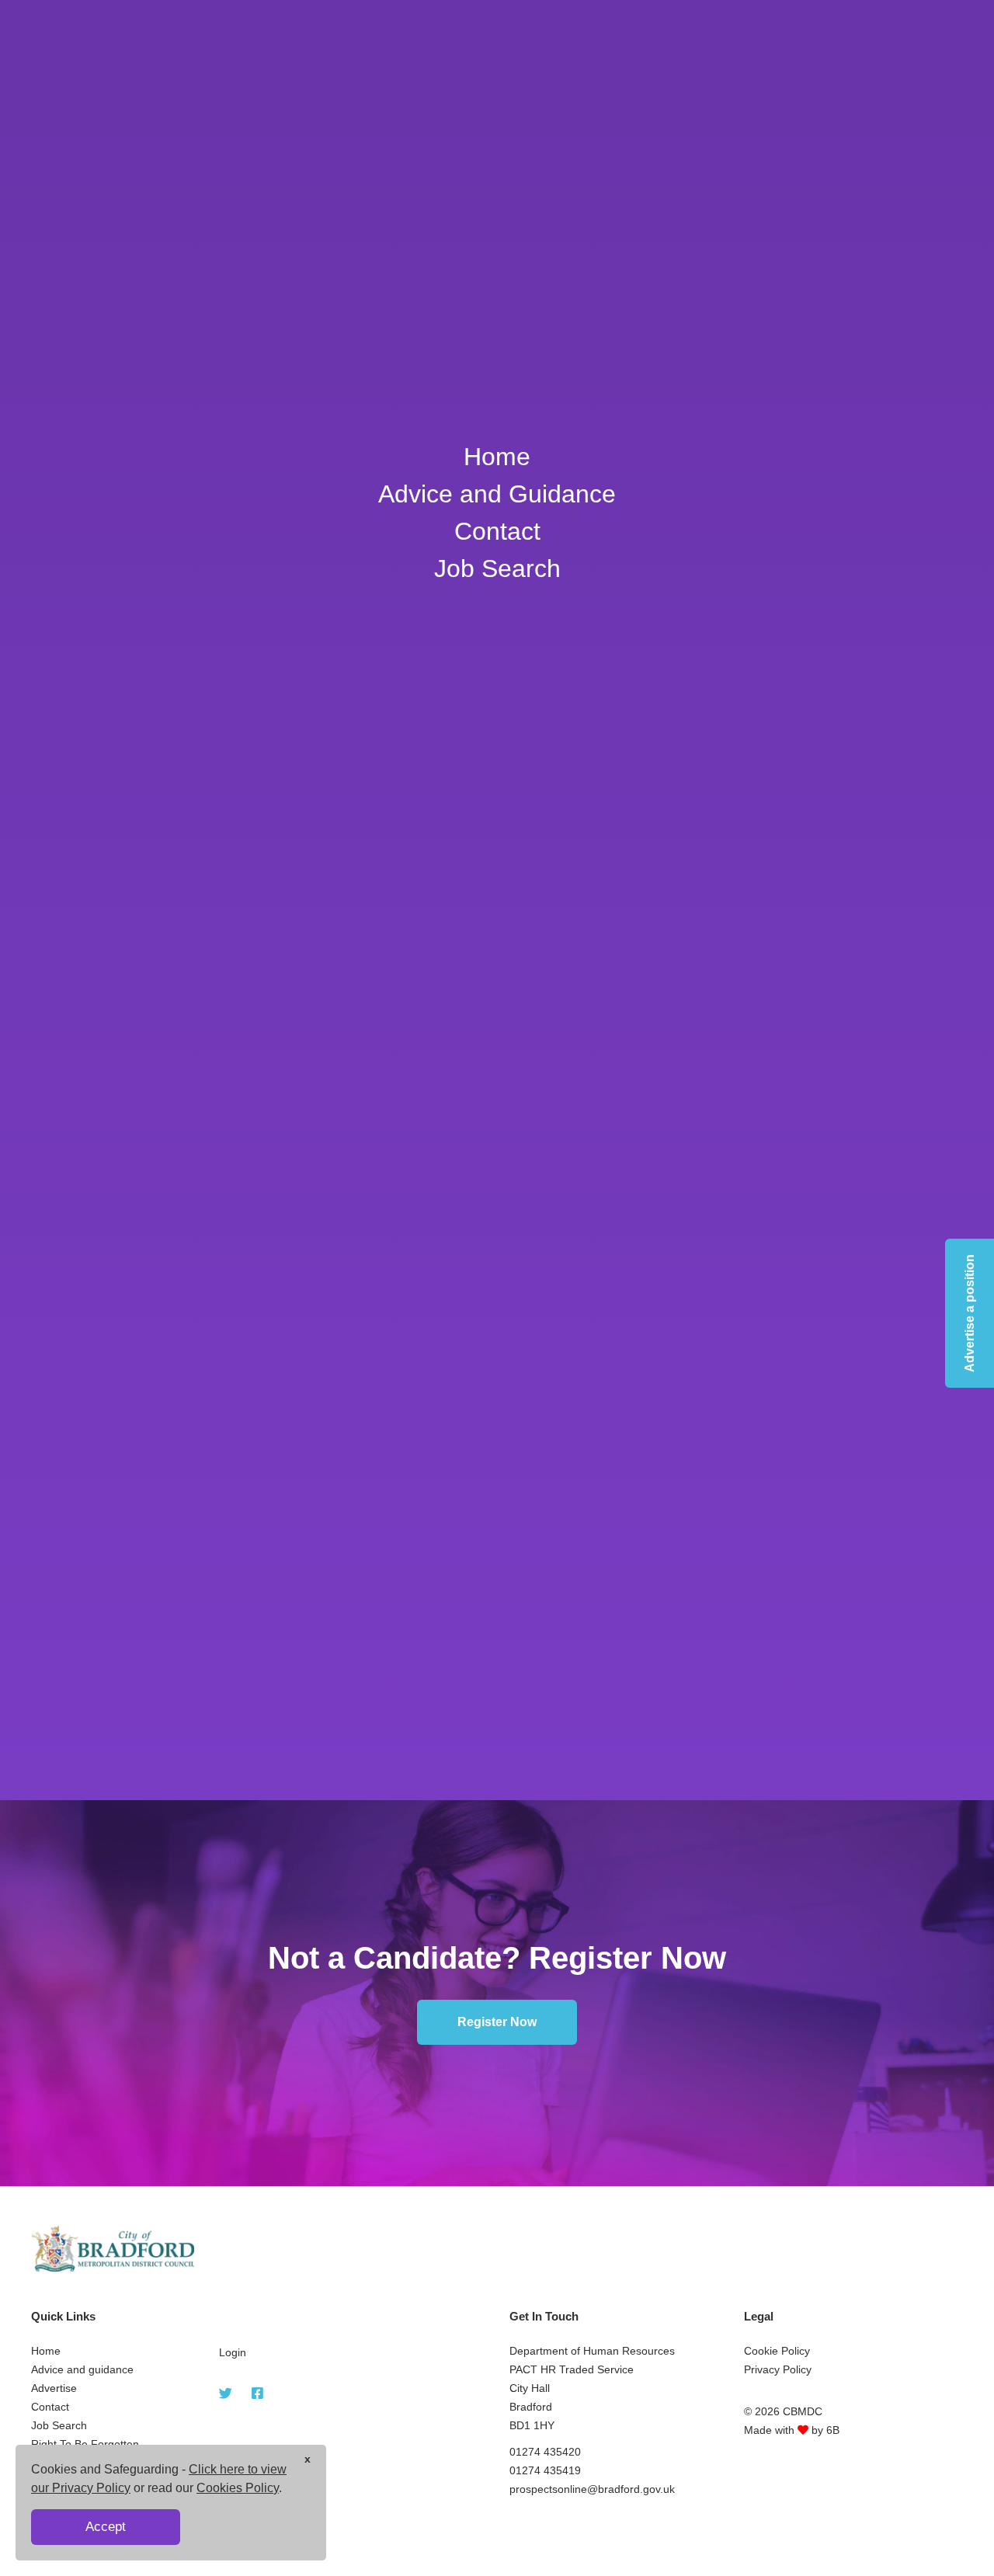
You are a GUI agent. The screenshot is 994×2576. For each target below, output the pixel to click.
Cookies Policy (238, 2488)
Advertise (54, 2388)
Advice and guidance (82, 2369)
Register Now (497, 2022)
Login (233, 2352)
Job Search (497, 568)
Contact (497, 531)
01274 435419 (545, 2470)
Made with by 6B (792, 2430)
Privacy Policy (778, 2369)
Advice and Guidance (497, 494)
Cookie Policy (777, 2351)
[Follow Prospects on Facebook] (257, 2394)
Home (497, 457)
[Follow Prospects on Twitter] (226, 2394)
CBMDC (803, 2411)
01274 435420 (545, 2452)
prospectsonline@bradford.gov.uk (592, 2489)
